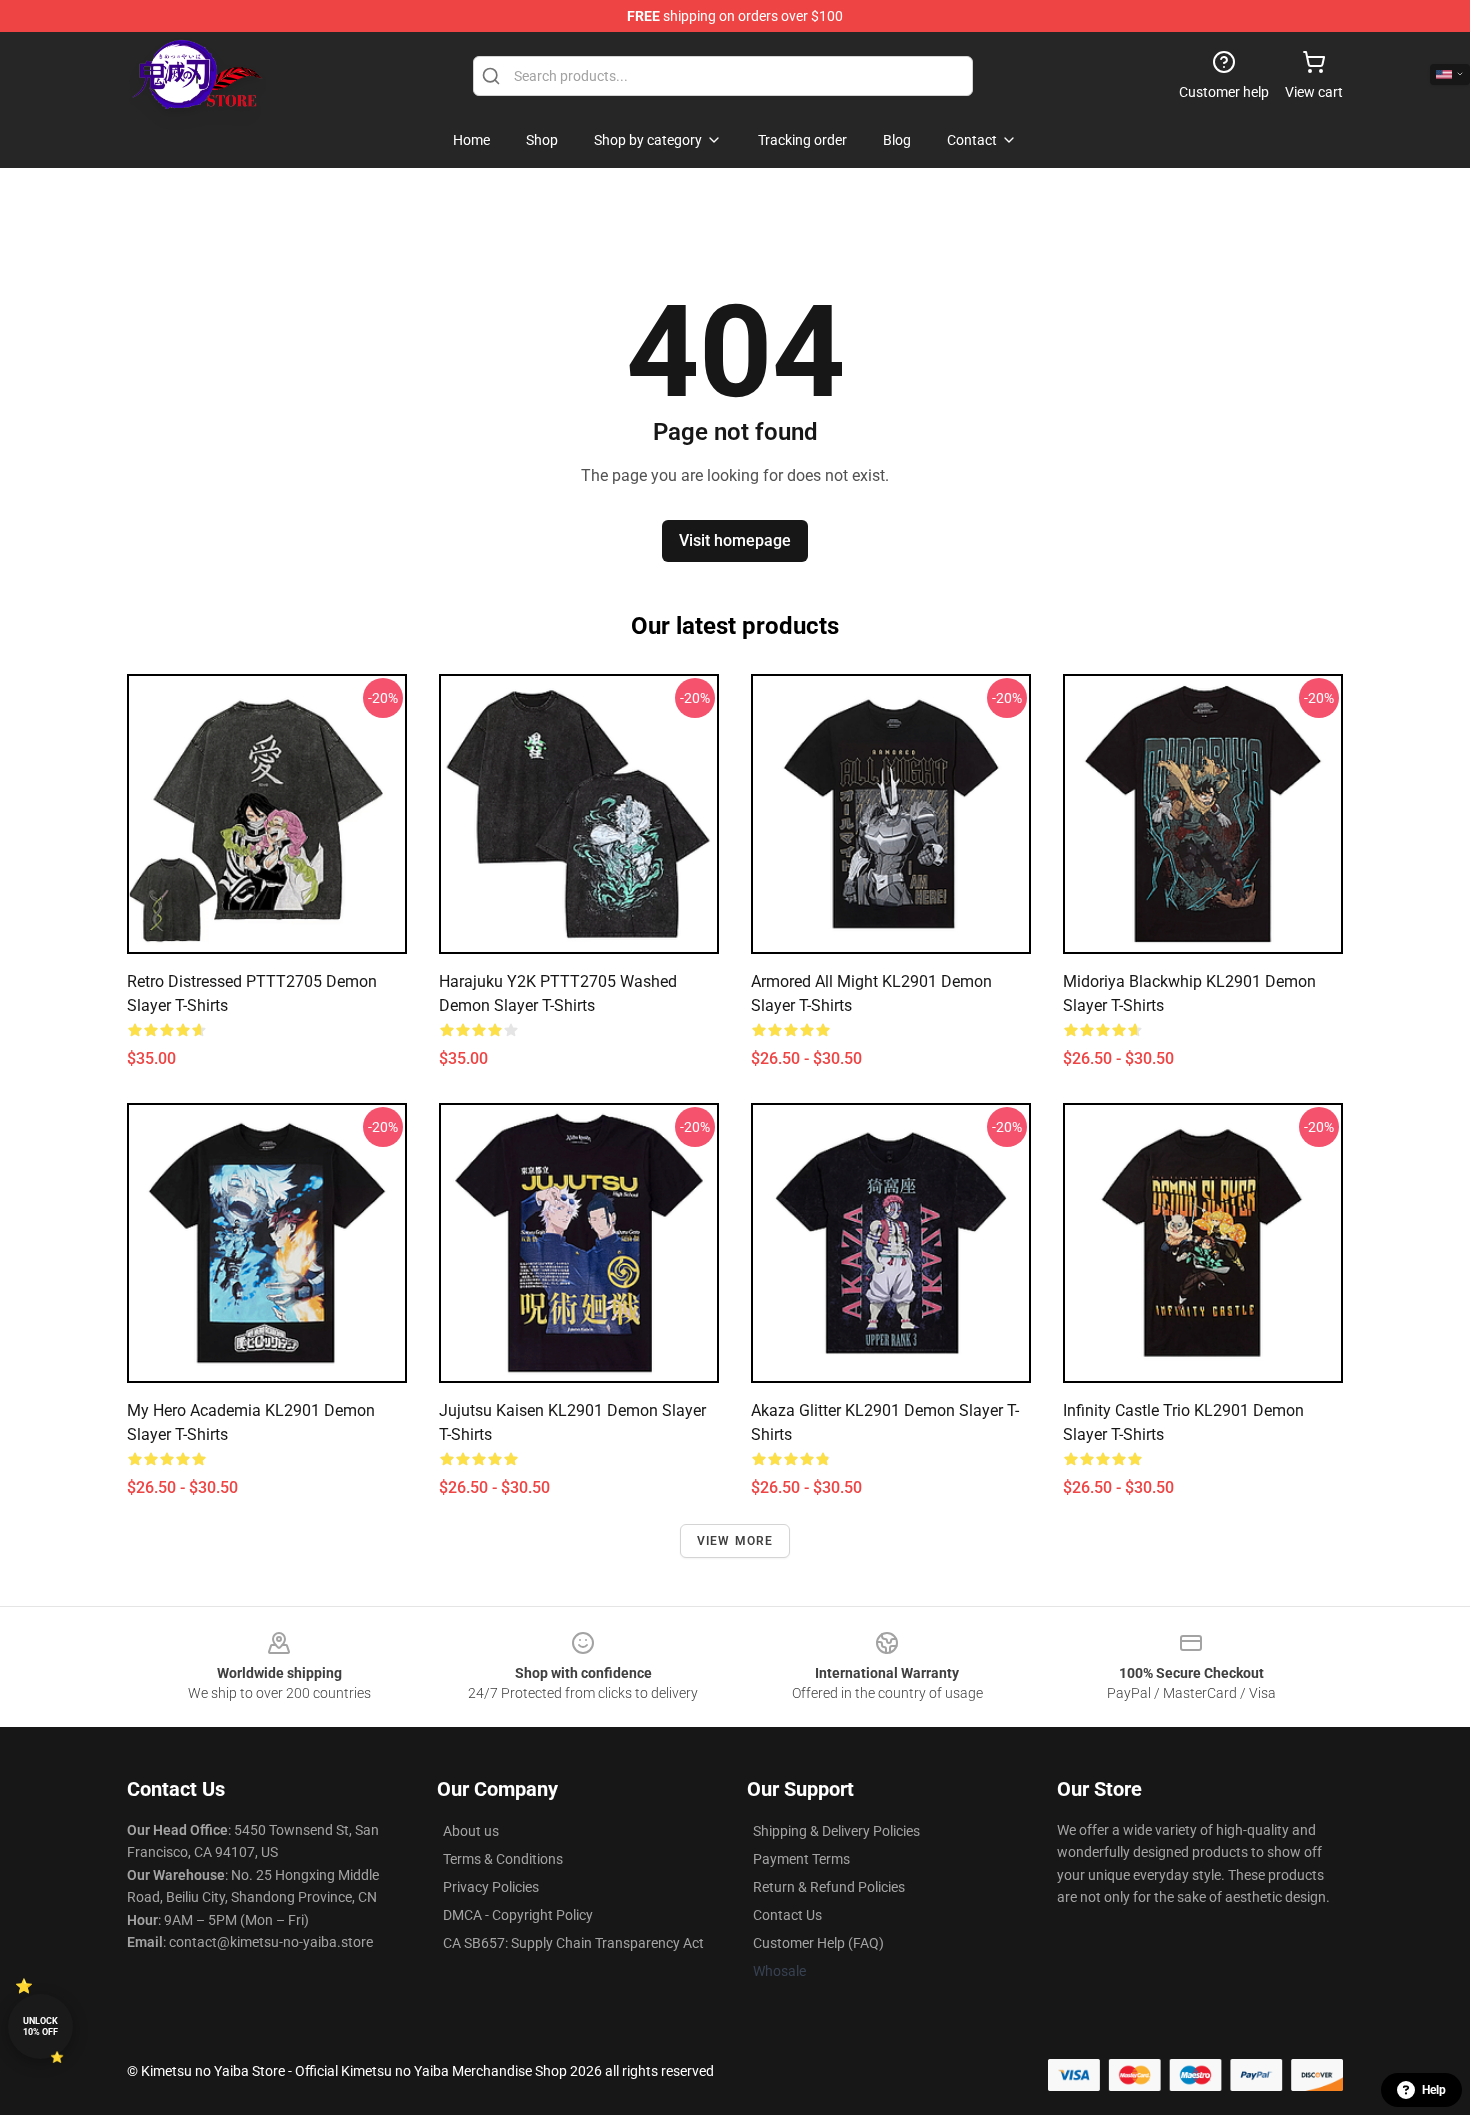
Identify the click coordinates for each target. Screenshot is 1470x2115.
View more (735, 1541)
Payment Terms (801, 1859)
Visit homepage (735, 540)
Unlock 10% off (40, 2026)
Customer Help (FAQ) (818, 1943)
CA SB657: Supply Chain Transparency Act (573, 1943)
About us (471, 1831)
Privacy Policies (491, 1887)
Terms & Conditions (503, 1859)
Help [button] (1434, 2090)
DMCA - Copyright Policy (518, 1915)
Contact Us (787, 1915)
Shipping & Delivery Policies (836, 1831)
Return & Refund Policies (829, 1887)
